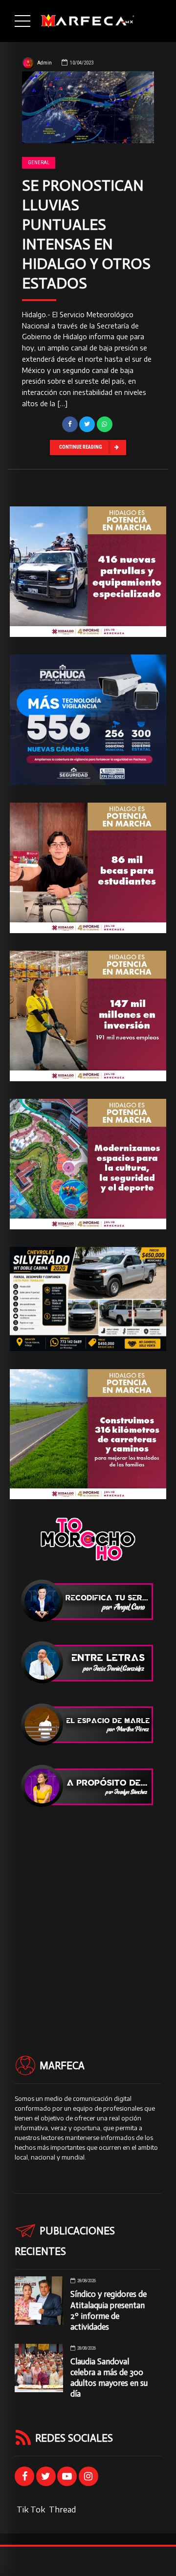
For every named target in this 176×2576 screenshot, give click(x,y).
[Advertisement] (88, 1914)
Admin (44, 63)
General (39, 163)
